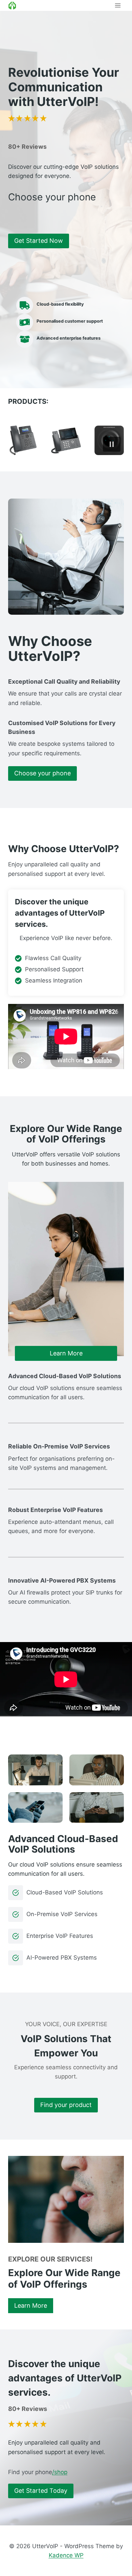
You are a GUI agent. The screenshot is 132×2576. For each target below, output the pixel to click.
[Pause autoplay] (112, 444)
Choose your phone (42, 773)
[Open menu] (118, 5)
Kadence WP (66, 2555)
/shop (60, 2472)
